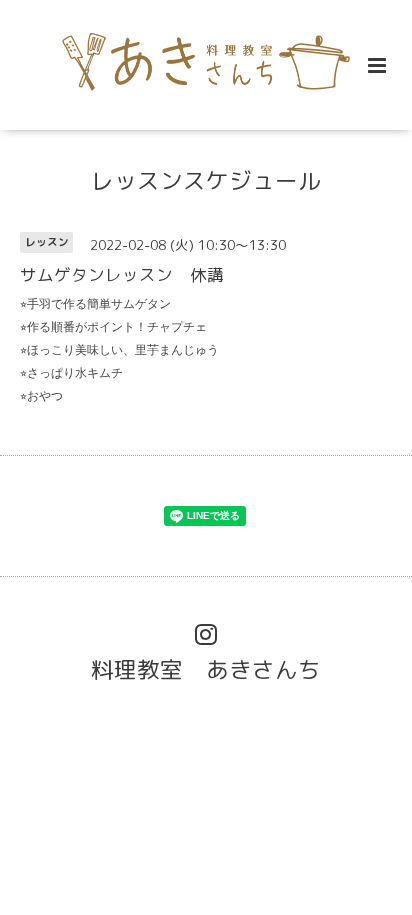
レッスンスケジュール (206, 180)
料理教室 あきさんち (206, 669)
